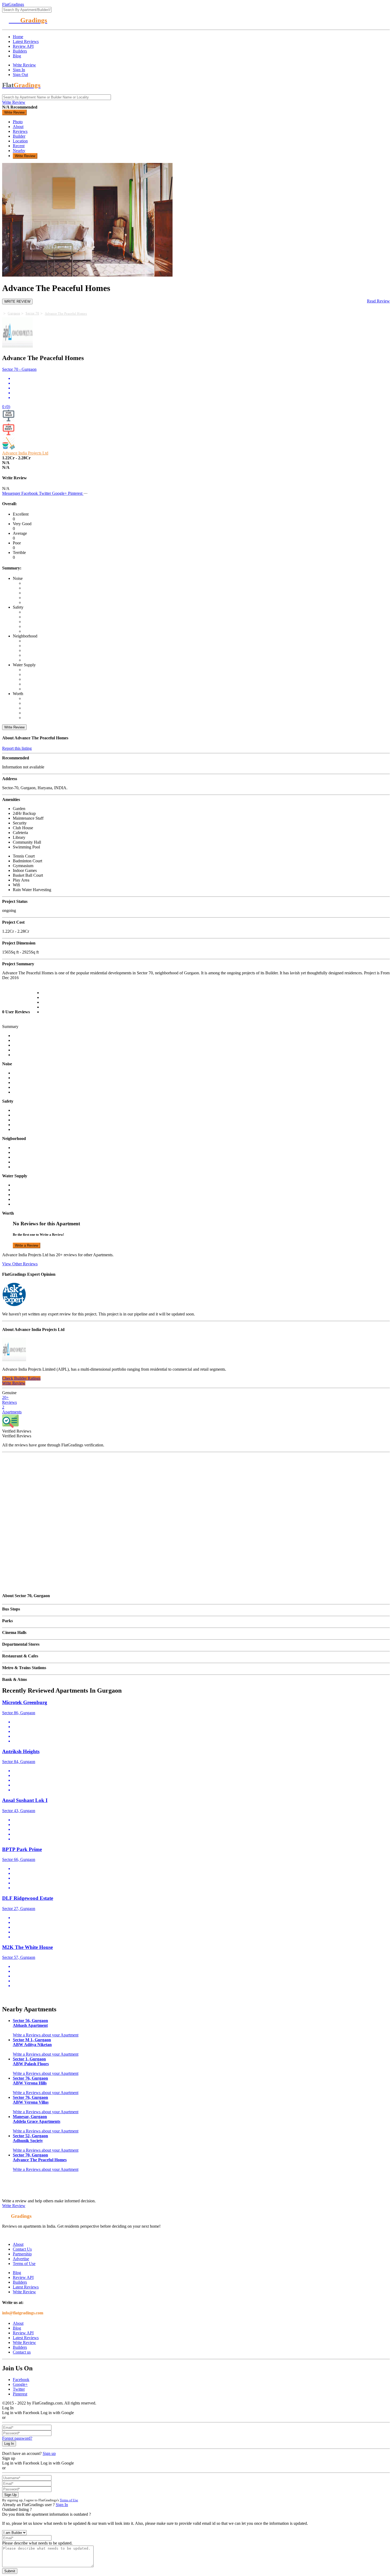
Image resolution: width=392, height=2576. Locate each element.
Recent (19, 146)
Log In (9, 2444)
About (18, 127)
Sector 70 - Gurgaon (19, 369)
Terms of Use (24, 2264)
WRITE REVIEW (17, 302)
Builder (19, 136)
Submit (10, 2571)
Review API (23, 46)
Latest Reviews (26, 41)
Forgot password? (17, 2438)
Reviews (20, 131)
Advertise (21, 2259)
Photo (18, 122)
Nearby (19, 151)
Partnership (22, 2254)
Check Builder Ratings (21, 1378)
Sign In (19, 70)
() (6, 407)
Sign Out (20, 75)
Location (20, 141)
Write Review (24, 65)
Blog (17, 56)
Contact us (22, 2352)
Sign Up (10, 2495)
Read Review (378, 301)
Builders (20, 51)
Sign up (49, 2453)
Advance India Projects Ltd (25, 453)
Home (18, 37)
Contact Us (22, 2249)
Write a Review (27, 1245)
